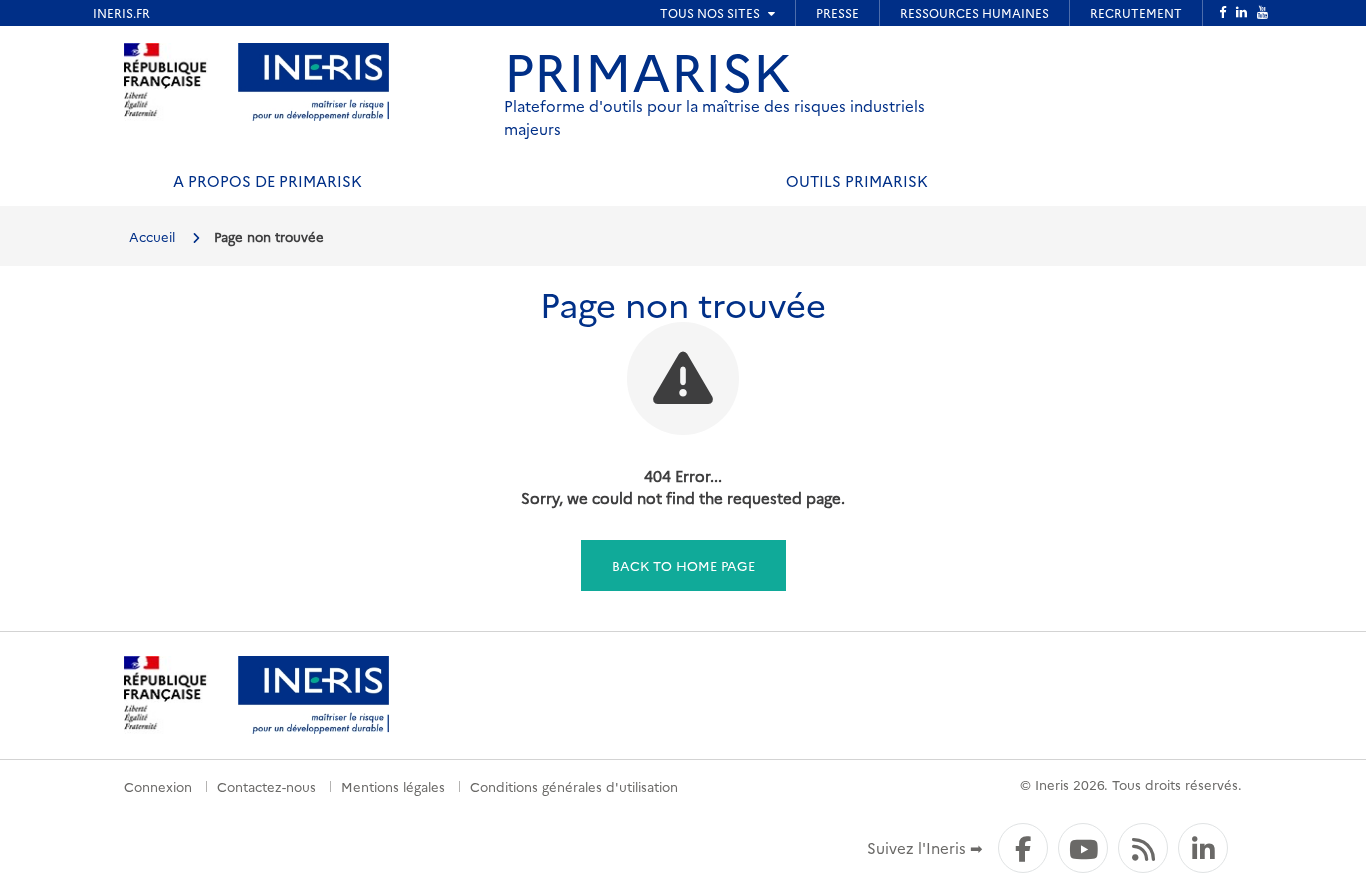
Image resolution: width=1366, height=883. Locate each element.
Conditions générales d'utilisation (574, 786)
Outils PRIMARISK (857, 180)
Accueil (152, 236)
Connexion (158, 786)
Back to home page (683, 565)
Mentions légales (393, 786)
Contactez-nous (266, 786)
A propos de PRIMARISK (267, 180)
